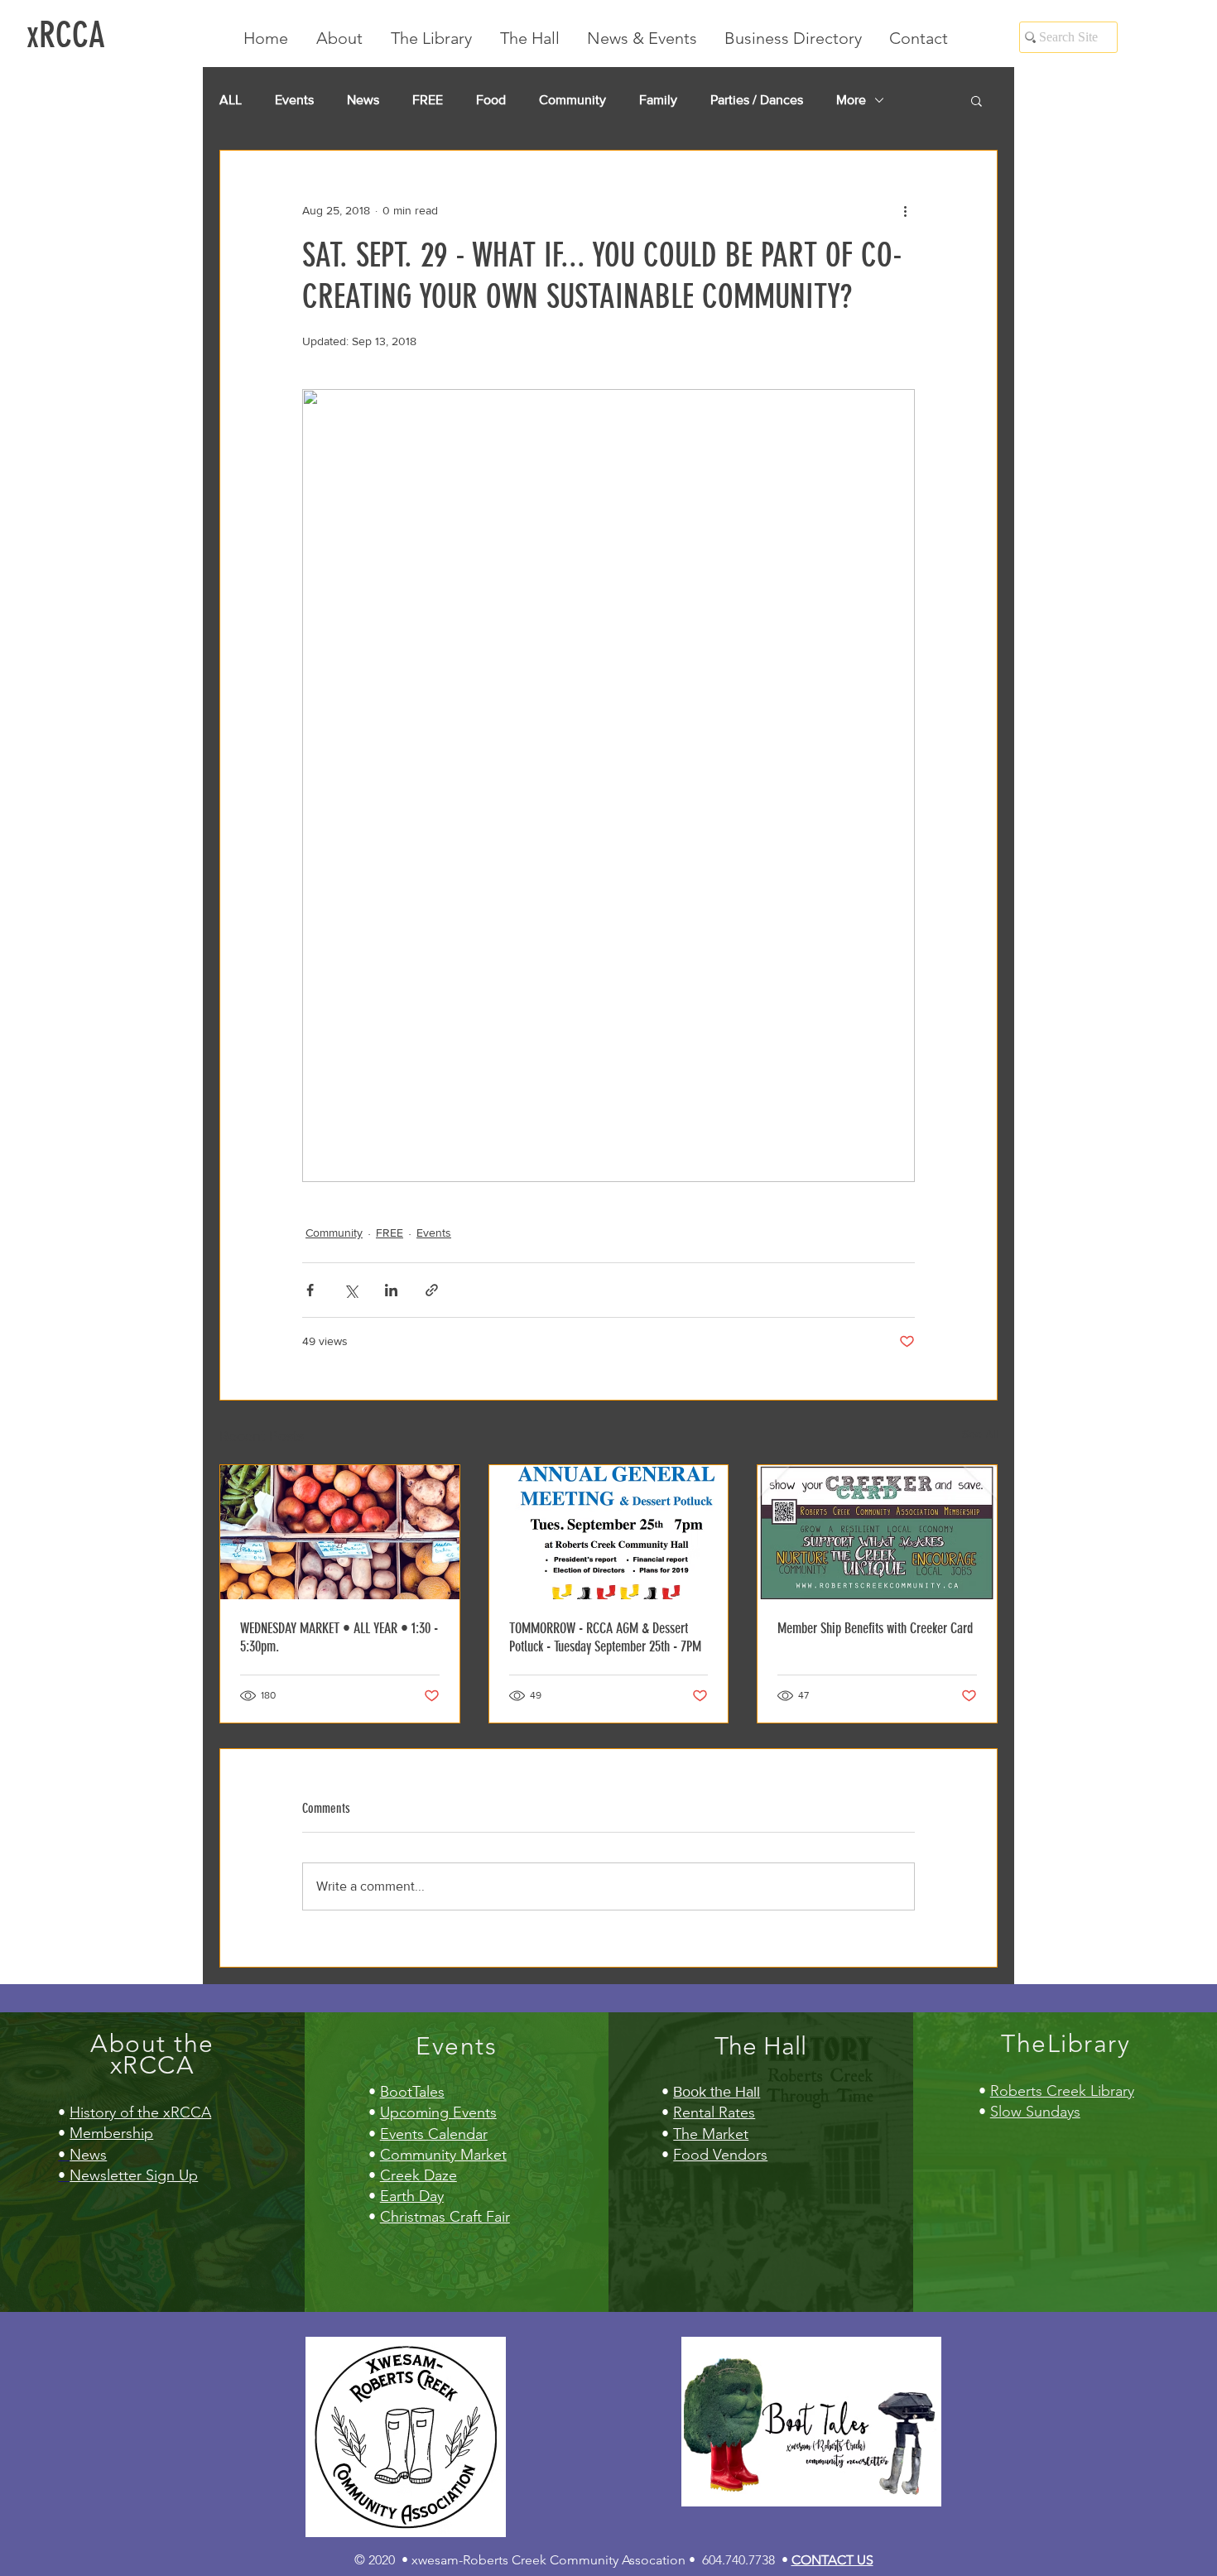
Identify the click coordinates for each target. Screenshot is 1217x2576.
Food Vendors (720, 2155)
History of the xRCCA (140, 2112)
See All (980, 1434)
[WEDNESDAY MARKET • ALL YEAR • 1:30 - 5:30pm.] (340, 1532)
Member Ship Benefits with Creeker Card (875, 1628)
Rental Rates (714, 2112)
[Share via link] (432, 1290)
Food (491, 100)
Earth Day (412, 2196)
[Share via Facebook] (310, 1290)
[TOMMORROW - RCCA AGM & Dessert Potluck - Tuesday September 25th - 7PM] (609, 1532)
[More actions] (905, 210)
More (851, 100)
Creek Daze (418, 2175)
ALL (231, 100)
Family (658, 100)
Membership (111, 2133)
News (363, 100)
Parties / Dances (757, 100)
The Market (711, 2134)
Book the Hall (717, 2092)
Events (294, 100)
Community (572, 100)
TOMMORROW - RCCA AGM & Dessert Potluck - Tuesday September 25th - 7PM (605, 1637)
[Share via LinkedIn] (391, 1290)
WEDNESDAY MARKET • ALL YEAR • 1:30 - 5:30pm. (339, 1637)
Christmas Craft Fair (445, 2217)
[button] (976, 100)
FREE (428, 100)
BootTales (412, 2092)
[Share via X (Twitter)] (351, 1290)
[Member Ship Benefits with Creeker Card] (877, 1532)
